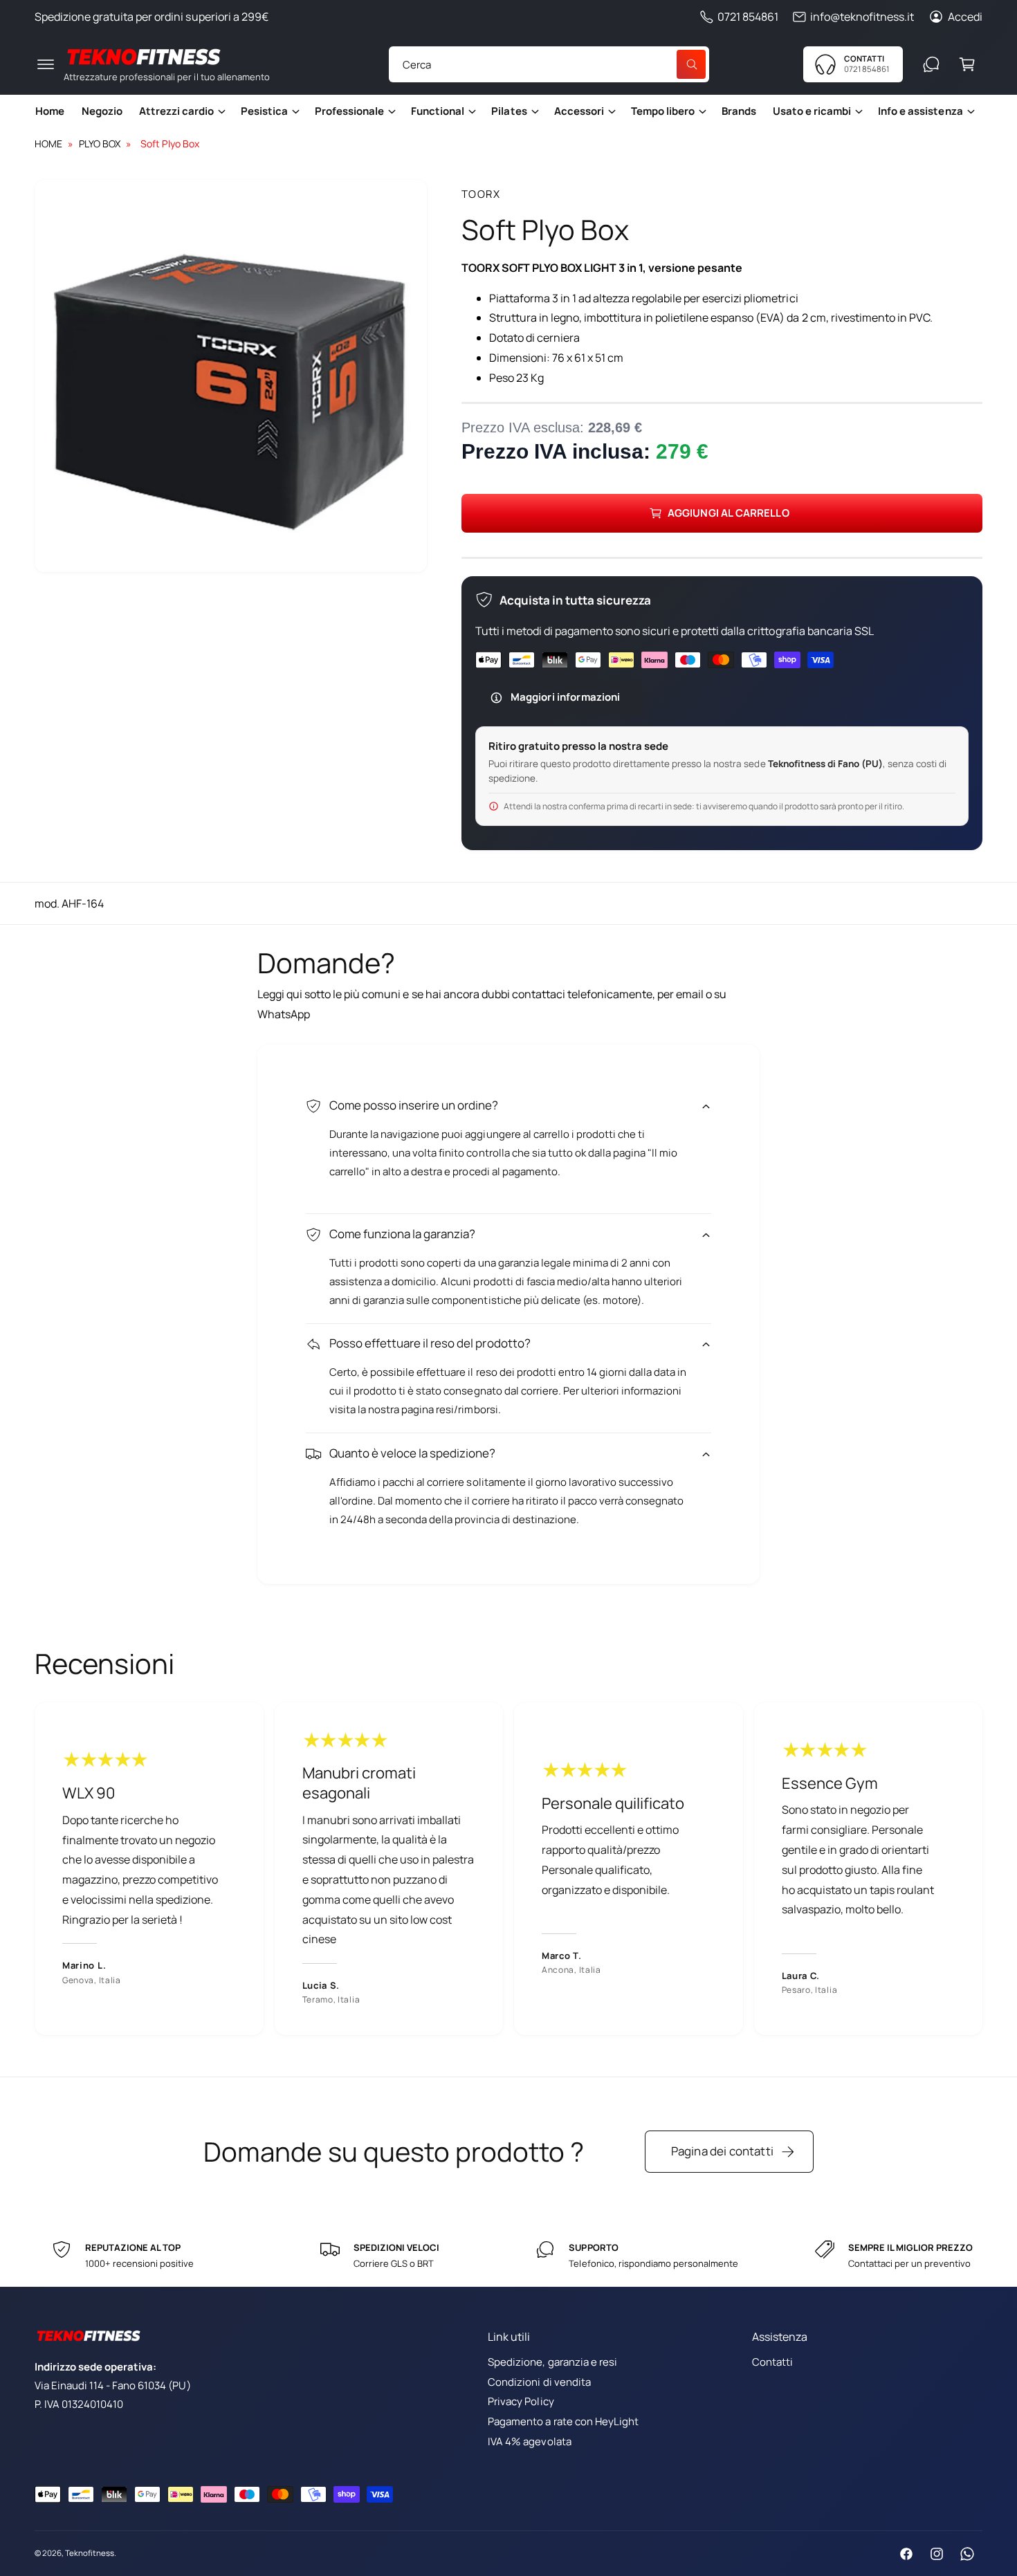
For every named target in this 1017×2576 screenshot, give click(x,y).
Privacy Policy (521, 2401)
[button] (46, 64)
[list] (508, 1869)
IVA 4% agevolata (529, 2441)
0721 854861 (748, 17)
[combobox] (549, 64)
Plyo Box (100, 144)
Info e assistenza (920, 111)
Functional (438, 111)
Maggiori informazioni (566, 697)
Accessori (579, 111)
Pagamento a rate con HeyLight (563, 2421)
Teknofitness (90, 2553)
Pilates (509, 111)
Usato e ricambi (812, 111)
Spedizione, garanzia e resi (552, 2362)
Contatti (772, 2362)
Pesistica (264, 111)
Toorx (481, 194)
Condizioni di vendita (539, 2382)
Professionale (349, 111)
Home (48, 144)
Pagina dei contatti (722, 2151)
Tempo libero (663, 111)
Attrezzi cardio (176, 111)
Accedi (965, 17)
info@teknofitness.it (862, 17)
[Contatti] (931, 64)
